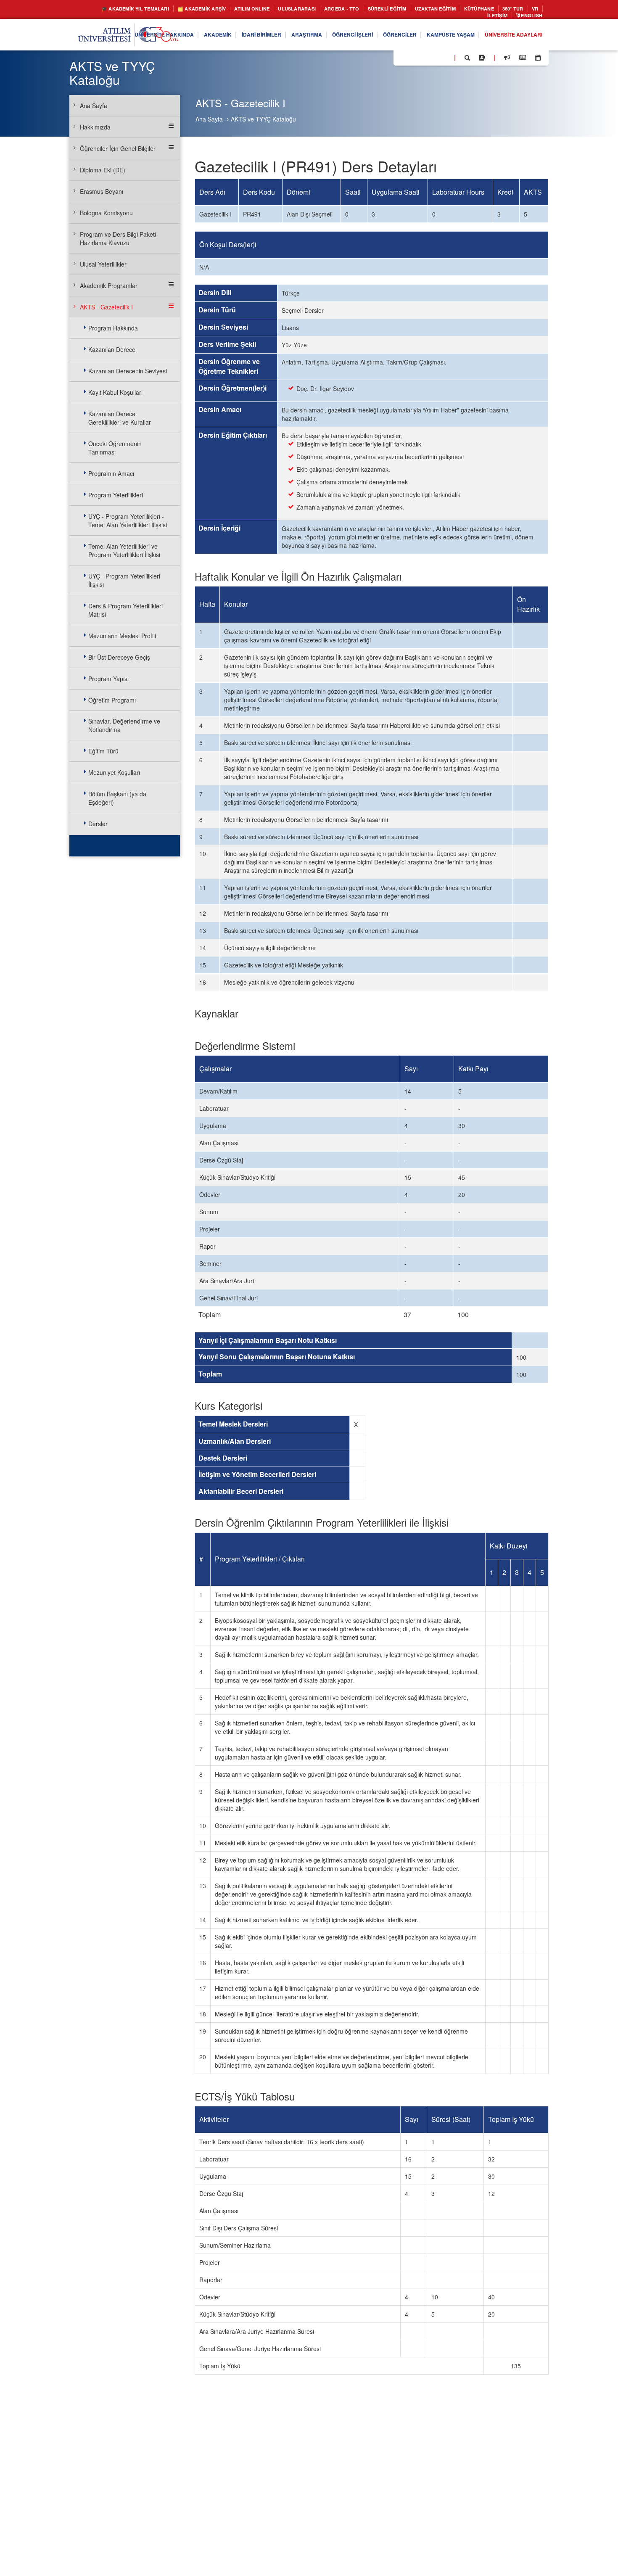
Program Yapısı (108, 679)
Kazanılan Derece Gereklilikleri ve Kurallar (120, 418)
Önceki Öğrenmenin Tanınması (115, 448)
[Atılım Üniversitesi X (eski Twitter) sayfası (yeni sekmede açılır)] (412, 60)
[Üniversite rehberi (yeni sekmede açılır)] (482, 60)
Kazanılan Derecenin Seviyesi (128, 371)
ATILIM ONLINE (262, 9)
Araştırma (276, 37)
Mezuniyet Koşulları (114, 772)
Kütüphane (521, 9)
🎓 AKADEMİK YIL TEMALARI (127, 9)
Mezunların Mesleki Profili (122, 636)
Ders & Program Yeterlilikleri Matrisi (125, 610)
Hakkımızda (95, 127)
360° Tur (441, 17)
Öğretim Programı (112, 700)
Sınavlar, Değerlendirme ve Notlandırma (124, 725)
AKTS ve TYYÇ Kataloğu (263, 119)
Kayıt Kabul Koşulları (115, 392)
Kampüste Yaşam (438, 37)
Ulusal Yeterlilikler (103, 264)
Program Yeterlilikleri (116, 495)
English (529, 17)
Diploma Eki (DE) (103, 170)
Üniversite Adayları (509, 37)
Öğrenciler (381, 37)
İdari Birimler (225, 37)
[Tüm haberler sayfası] (523, 60)
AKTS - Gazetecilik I (106, 307)
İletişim (490, 17)
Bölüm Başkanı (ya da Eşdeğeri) (117, 798)
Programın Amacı (111, 473)
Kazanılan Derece (112, 349)
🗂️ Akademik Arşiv (204, 9)
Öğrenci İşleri (327, 37)
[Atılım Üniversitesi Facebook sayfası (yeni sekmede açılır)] (402, 59)
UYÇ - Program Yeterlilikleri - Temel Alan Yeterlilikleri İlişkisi (128, 520)
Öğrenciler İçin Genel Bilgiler (118, 148)
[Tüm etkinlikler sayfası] (538, 60)
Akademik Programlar (109, 285)
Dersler (98, 824)
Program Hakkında (113, 328)
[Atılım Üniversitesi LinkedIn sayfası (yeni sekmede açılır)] (423, 59)
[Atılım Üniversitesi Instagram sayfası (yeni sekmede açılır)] (433, 59)
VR (465, 17)
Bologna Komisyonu (106, 213)
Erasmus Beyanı (102, 191)
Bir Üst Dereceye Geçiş (119, 657)
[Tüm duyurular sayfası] (507, 60)
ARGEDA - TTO (364, 9)
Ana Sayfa (209, 119)
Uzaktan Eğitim (471, 9)
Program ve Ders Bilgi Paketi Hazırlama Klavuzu (118, 238)
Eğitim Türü (103, 751)
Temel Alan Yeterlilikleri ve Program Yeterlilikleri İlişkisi (124, 550)
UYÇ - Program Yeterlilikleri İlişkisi (124, 580)
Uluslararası (313, 9)
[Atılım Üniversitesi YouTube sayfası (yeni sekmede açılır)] (444, 59)
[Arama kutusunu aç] (467, 60)
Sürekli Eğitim (416, 9)
